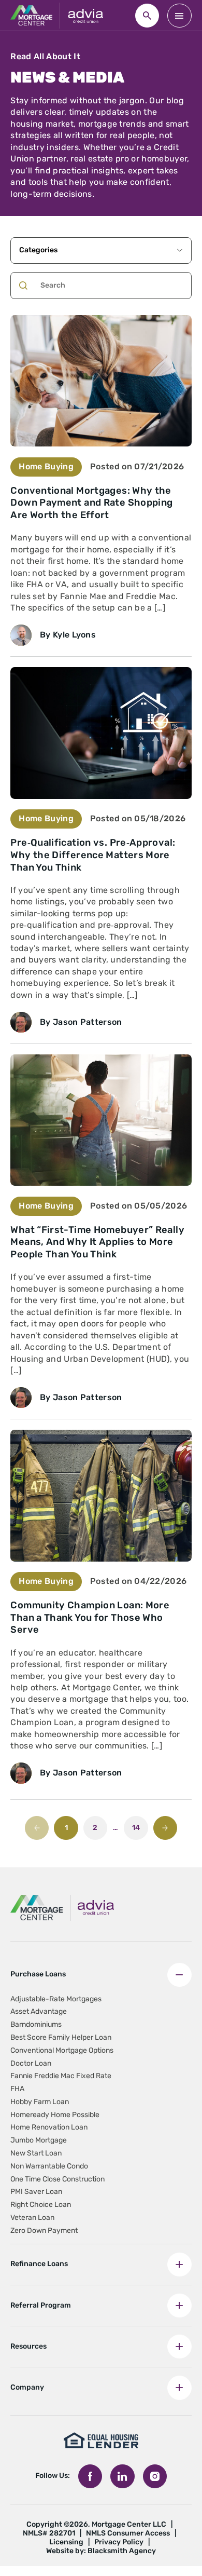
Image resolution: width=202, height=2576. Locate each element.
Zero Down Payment (44, 2231)
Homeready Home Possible (55, 2115)
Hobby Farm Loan (40, 2102)
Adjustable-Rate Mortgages (56, 1999)
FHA (17, 2089)
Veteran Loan (32, 2218)
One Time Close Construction (57, 2179)
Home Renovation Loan (49, 2127)
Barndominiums (36, 2024)
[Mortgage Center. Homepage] (31, 16)
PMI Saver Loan (36, 2192)
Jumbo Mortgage (39, 2140)
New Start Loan (36, 2153)
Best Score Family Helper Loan (61, 2037)
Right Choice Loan (41, 2205)
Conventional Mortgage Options (62, 2050)
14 (136, 1828)
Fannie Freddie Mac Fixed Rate (61, 2076)
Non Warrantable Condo (49, 2166)
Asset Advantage (39, 2011)
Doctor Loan (31, 2063)
